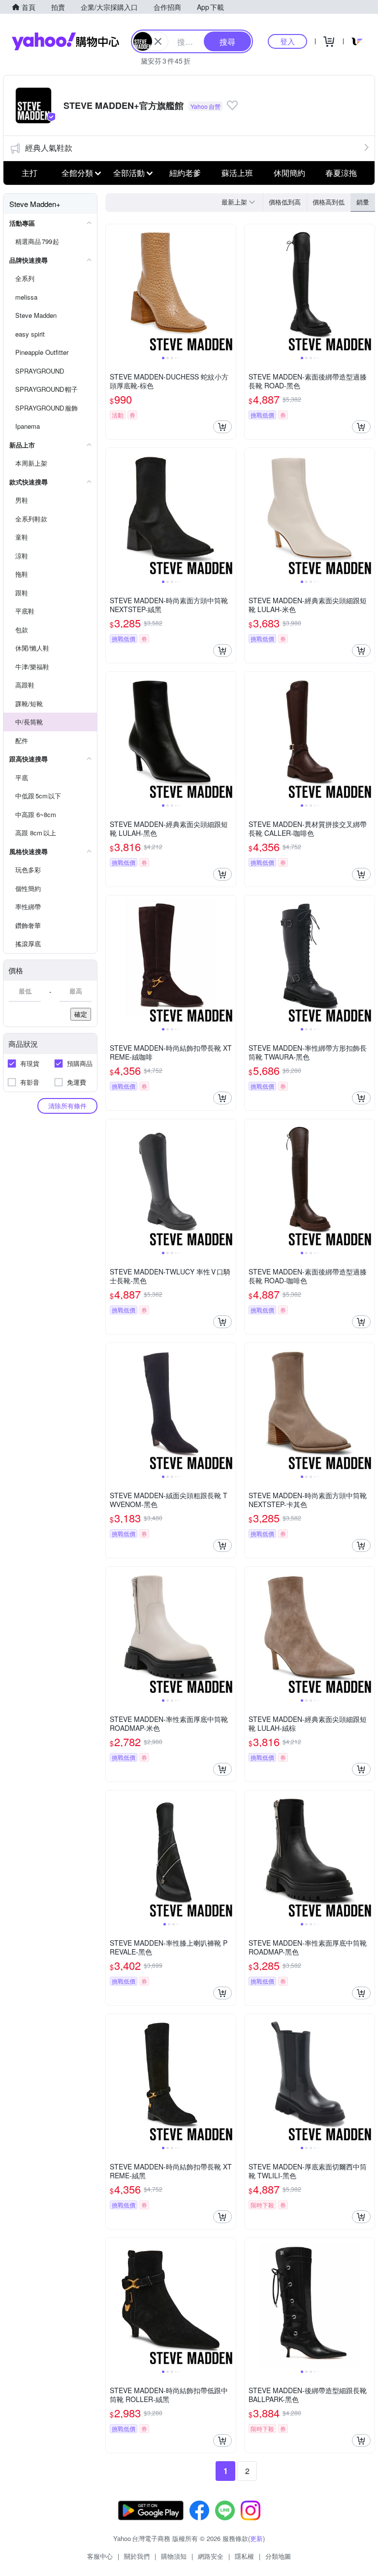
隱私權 (244, 2556)
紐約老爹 (185, 173)
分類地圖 (278, 2556)
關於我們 (137, 2556)
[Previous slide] (112, 289)
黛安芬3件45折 (166, 61)
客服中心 (100, 2556)
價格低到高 (285, 202)
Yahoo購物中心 (65, 41)
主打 (30, 173)
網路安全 (211, 2556)
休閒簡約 (289, 173)
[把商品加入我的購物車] (222, 427)
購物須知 (174, 2556)
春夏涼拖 (341, 173)
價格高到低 (329, 202)
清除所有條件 (67, 1106)
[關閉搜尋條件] (158, 41)
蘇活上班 (237, 173)
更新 (256, 2538)
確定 (81, 1014)
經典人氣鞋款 (49, 148)
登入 (287, 41)
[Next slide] (229, 289)
